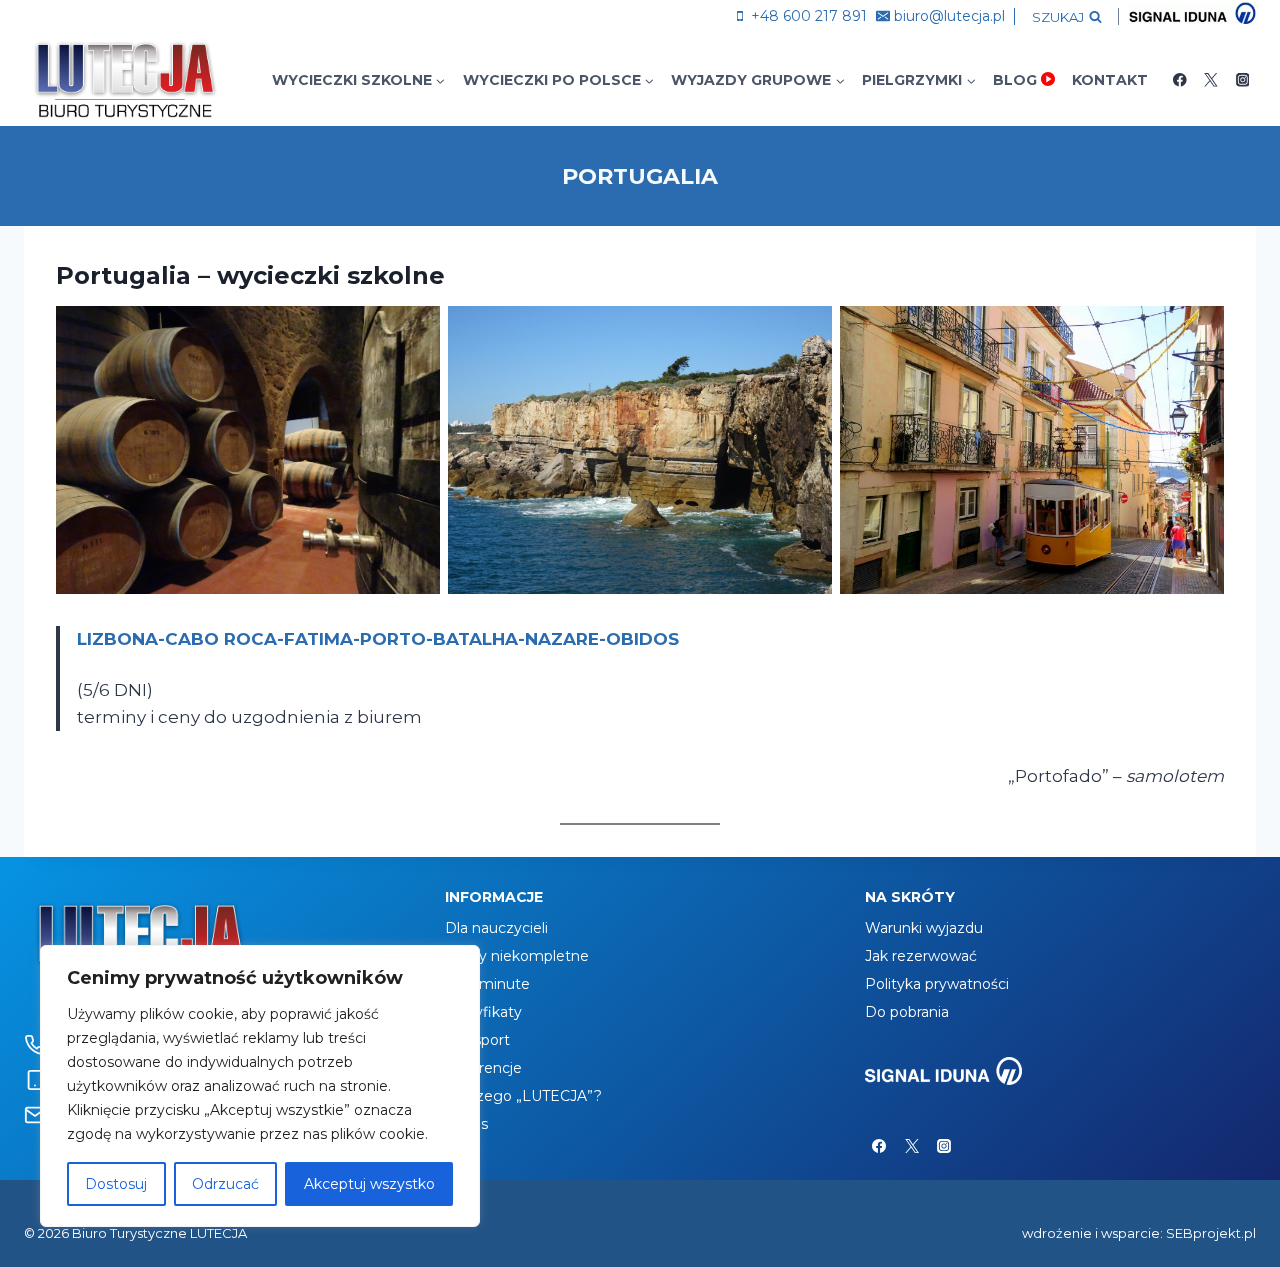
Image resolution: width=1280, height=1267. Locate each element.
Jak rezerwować (921, 956)
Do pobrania (907, 1012)
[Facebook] (1179, 79)
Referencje (483, 1068)
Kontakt (1110, 80)
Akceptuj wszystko (369, 1184)
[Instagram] (1242, 79)
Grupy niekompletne (517, 956)
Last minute (487, 984)
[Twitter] (1211, 79)
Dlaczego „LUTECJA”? (523, 1096)
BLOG (1015, 80)
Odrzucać (225, 1184)
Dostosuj (116, 1184)
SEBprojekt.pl (1211, 1233)
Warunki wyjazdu (924, 928)
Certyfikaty (483, 1012)
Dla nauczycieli (496, 928)
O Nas (466, 1124)
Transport (477, 1040)
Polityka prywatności (937, 984)
